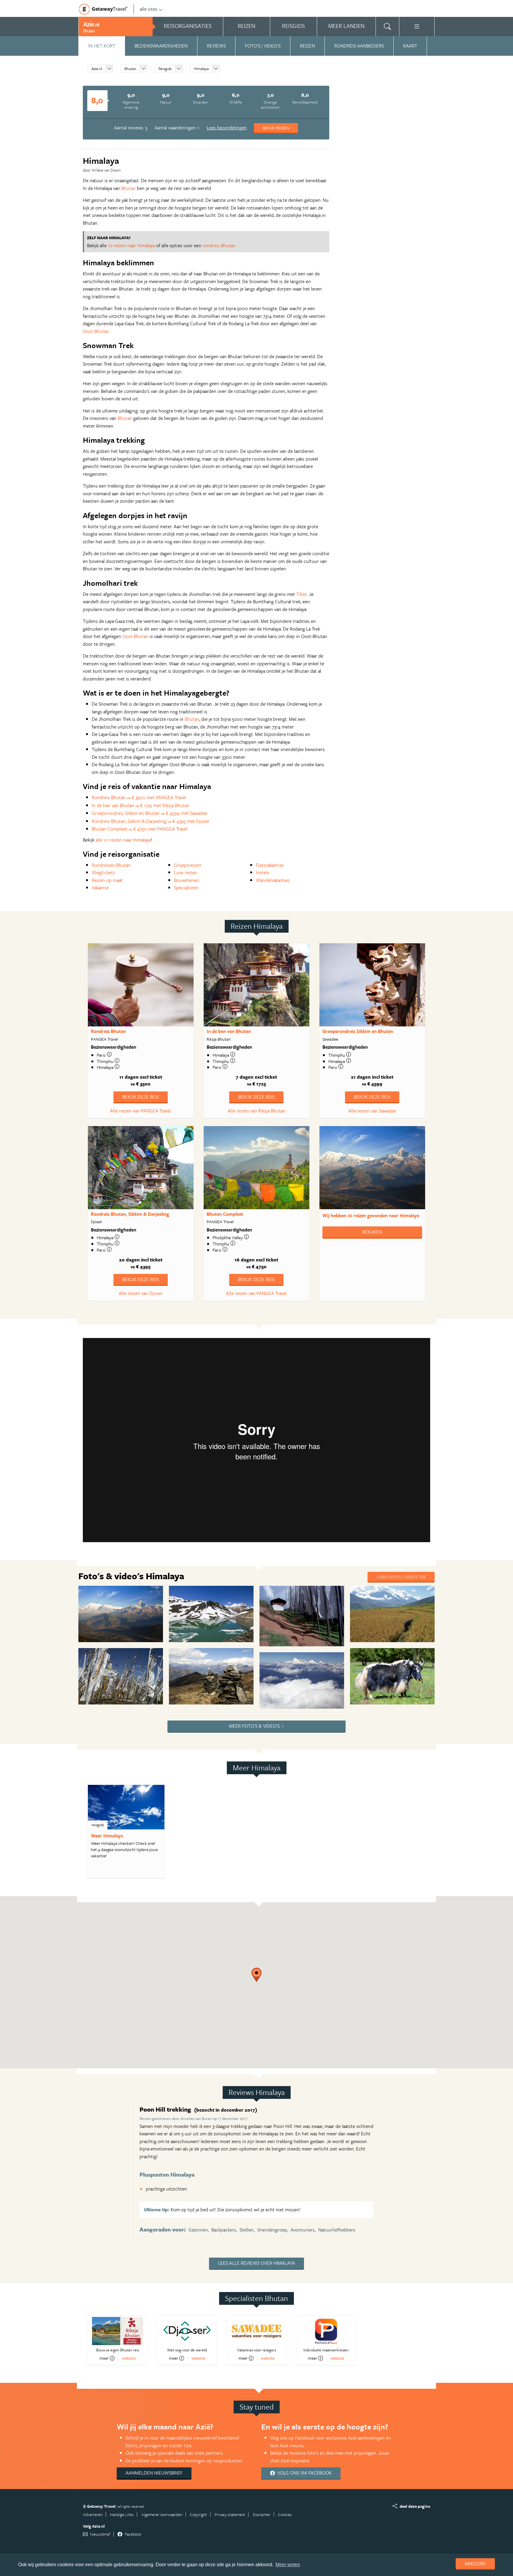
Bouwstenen (187, 880)
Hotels (263, 872)
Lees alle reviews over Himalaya (256, 2263)
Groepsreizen (188, 865)
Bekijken (372, 1232)
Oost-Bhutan (96, 331)
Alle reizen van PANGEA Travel (141, 1111)
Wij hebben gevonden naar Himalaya (371, 1215)
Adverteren (93, 2514)
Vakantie (100, 888)
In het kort (102, 46)
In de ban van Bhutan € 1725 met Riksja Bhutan (141, 805)
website (129, 2358)
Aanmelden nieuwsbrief (154, 2473)
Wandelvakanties (273, 880)
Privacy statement (230, 2514)
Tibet (302, 594)
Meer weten (288, 2565)
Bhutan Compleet (225, 1214)
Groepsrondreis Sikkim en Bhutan (358, 1031)
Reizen (307, 46)
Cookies (285, 2514)
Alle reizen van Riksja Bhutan (256, 1111)
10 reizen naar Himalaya (131, 245)
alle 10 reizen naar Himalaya (123, 840)
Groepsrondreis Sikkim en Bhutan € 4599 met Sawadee (149, 813)
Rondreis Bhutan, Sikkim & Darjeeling (130, 1214)
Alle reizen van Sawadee (372, 1111)
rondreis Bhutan (219, 245)
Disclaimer (262, 2514)
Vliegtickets (103, 872)
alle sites (149, 9)
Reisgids (165, 69)
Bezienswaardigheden (161, 46)
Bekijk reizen (276, 128)
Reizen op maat (107, 880)
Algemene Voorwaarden (162, 2514)
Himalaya (201, 69)
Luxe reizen (186, 872)
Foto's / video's (263, 46)
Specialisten (186, 888)
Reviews (216, 46)
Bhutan (130, 69)
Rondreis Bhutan (108, 1031)
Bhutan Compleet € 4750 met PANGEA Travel (140, 829)
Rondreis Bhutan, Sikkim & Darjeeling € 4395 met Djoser (151, 821)
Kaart (410, 46)
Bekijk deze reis (141, 1097)
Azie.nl (97, 69)
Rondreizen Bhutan (111, 865)
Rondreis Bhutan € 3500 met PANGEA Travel (139, 797)
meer (104, 2358)
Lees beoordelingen (227, 128)
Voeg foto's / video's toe (401, 1577)
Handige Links (122, 2514)
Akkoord (475, 2564)
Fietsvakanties (270, 865)
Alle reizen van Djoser (141, 1293)
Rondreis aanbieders (359, 46)
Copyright (198, 2514)
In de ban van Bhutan (229, 1031)
